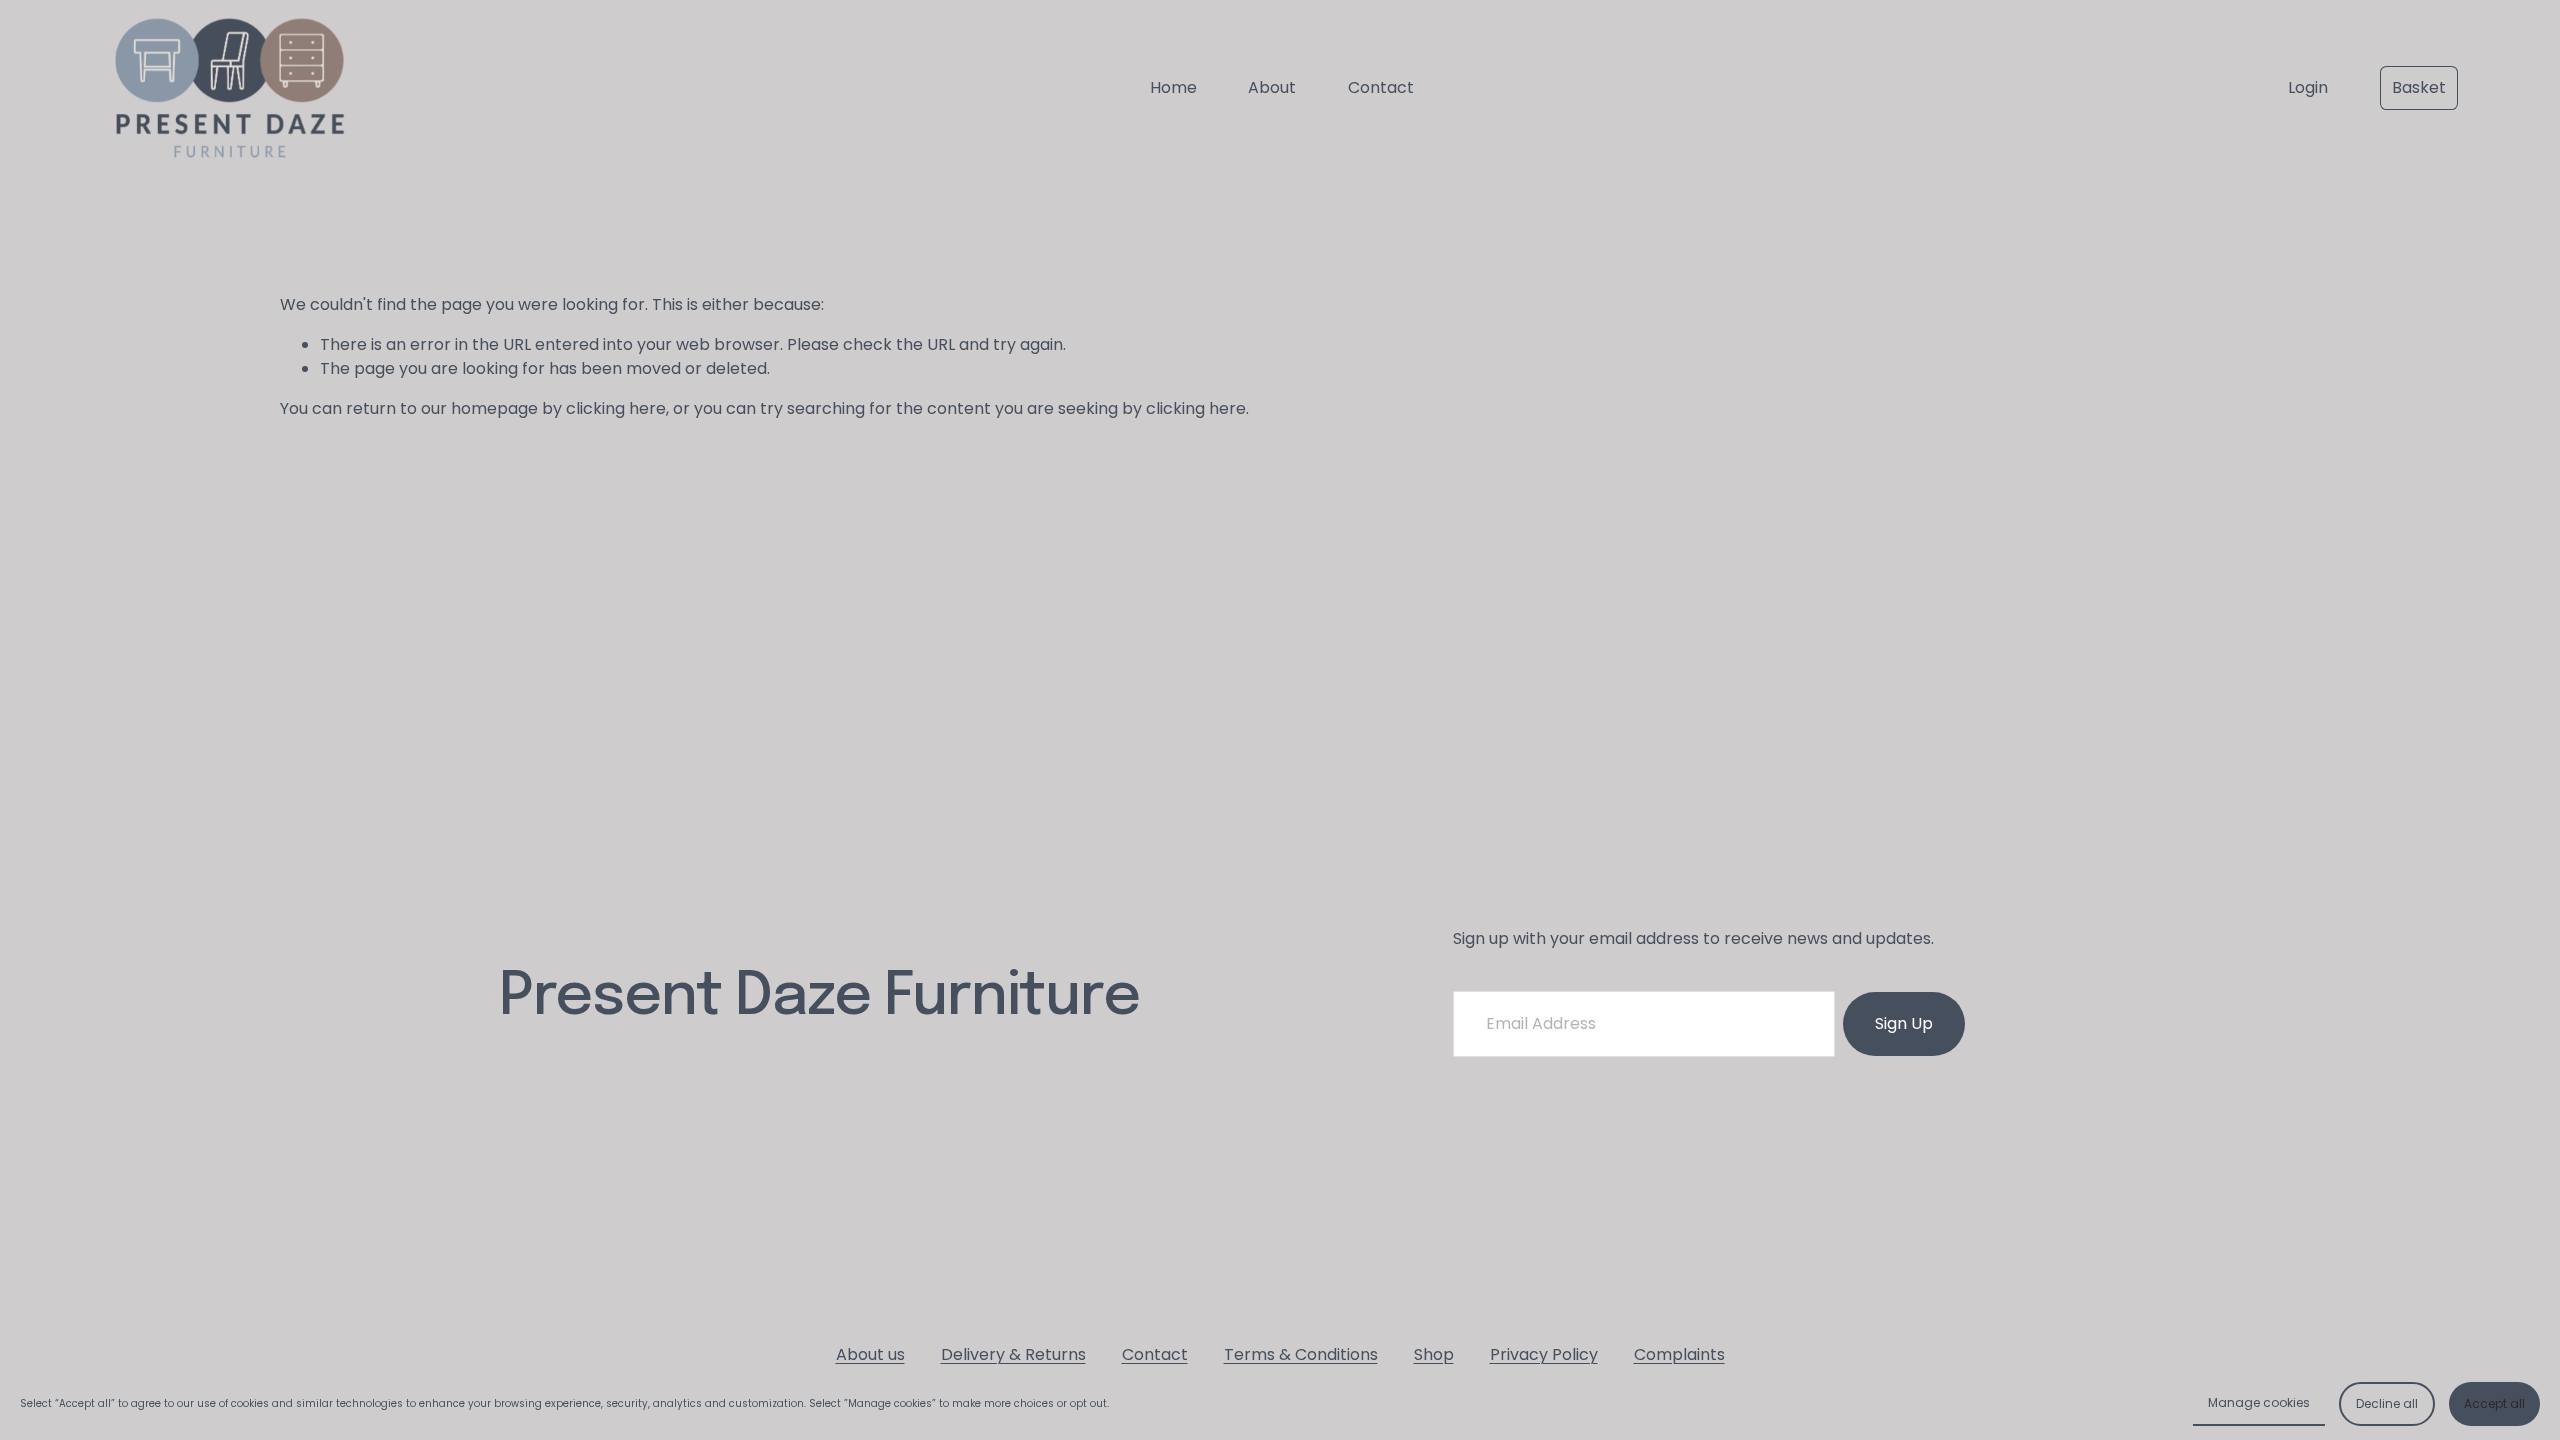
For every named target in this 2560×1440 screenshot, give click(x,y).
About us (870, 1354)
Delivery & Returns (1013, 1354)
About (1272, 87)
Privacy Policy (1544, 1354)
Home (1173, 87)
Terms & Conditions (1301, 1354)
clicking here (616, 408)
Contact (1381, 87)
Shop (1434, 1354)
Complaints (1679, 1354)
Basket (2419, 87)
